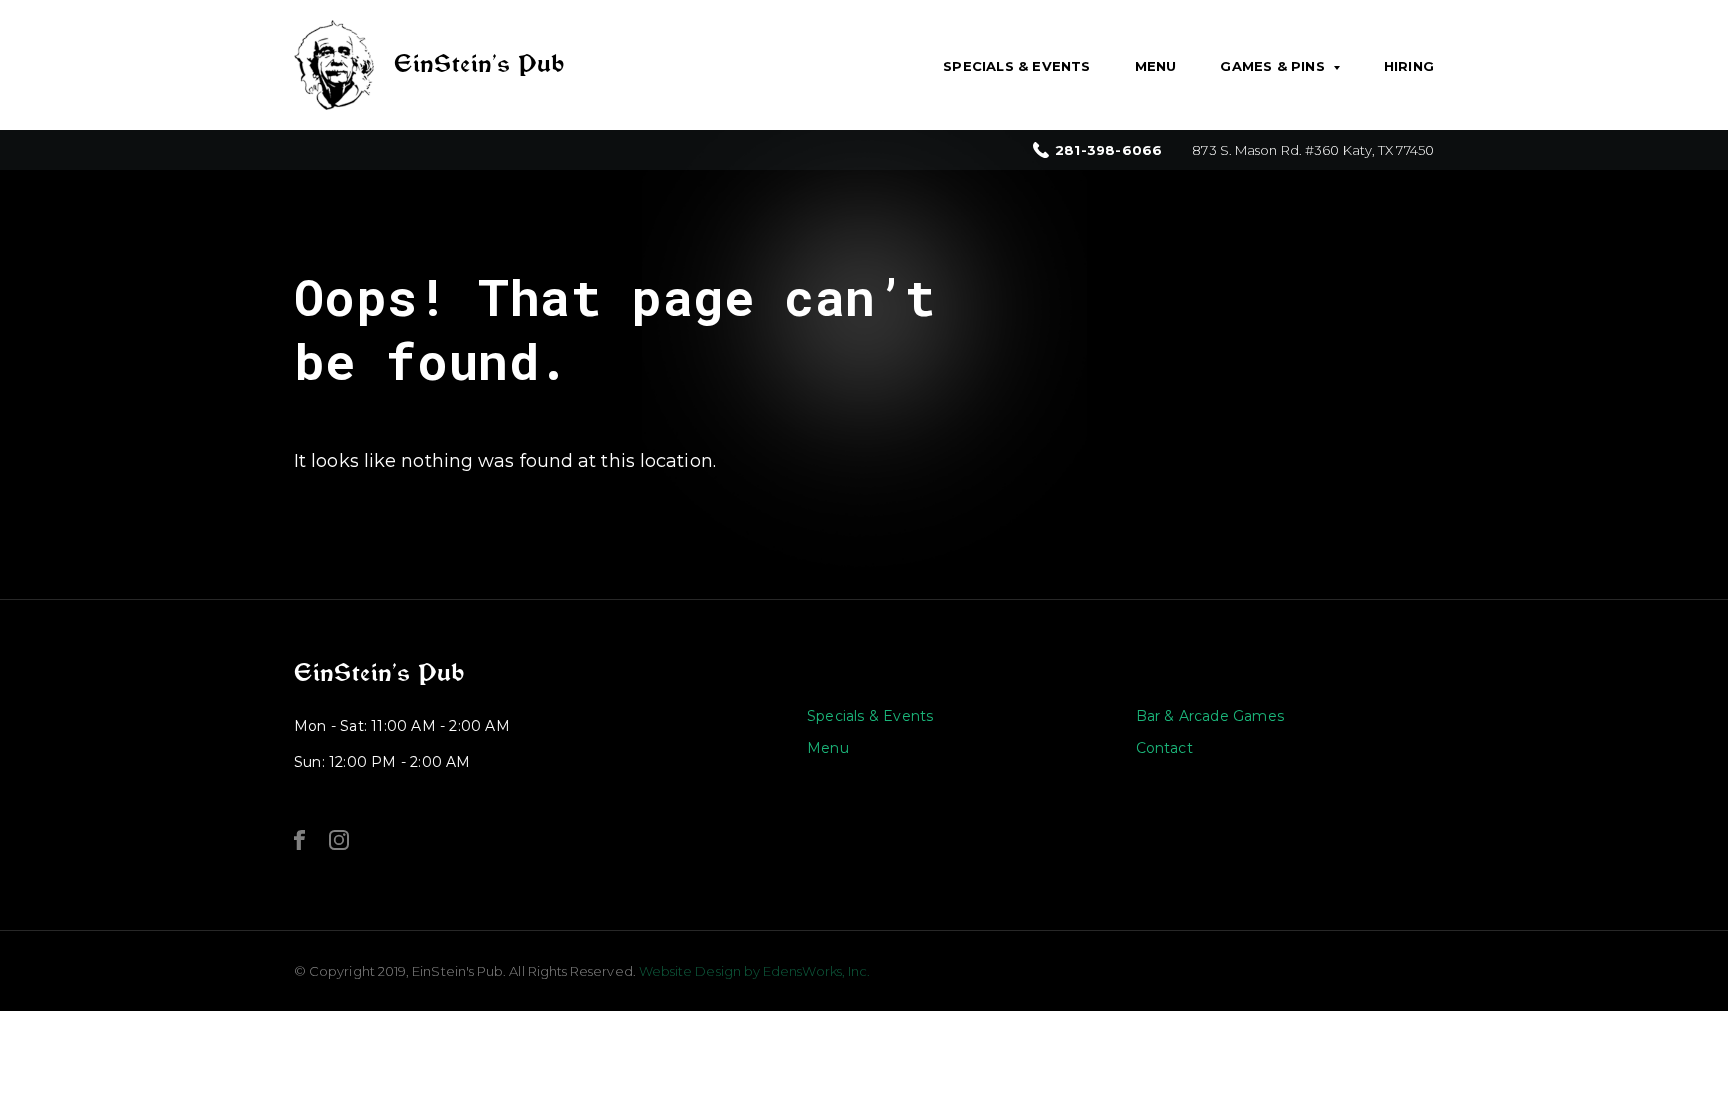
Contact (1164, 748)
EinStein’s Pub (379, 673)
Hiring (1409, 66)
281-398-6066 (1108, 150)
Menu (1156, 66)
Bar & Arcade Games (1210, 716)
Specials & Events (1016, 66)
